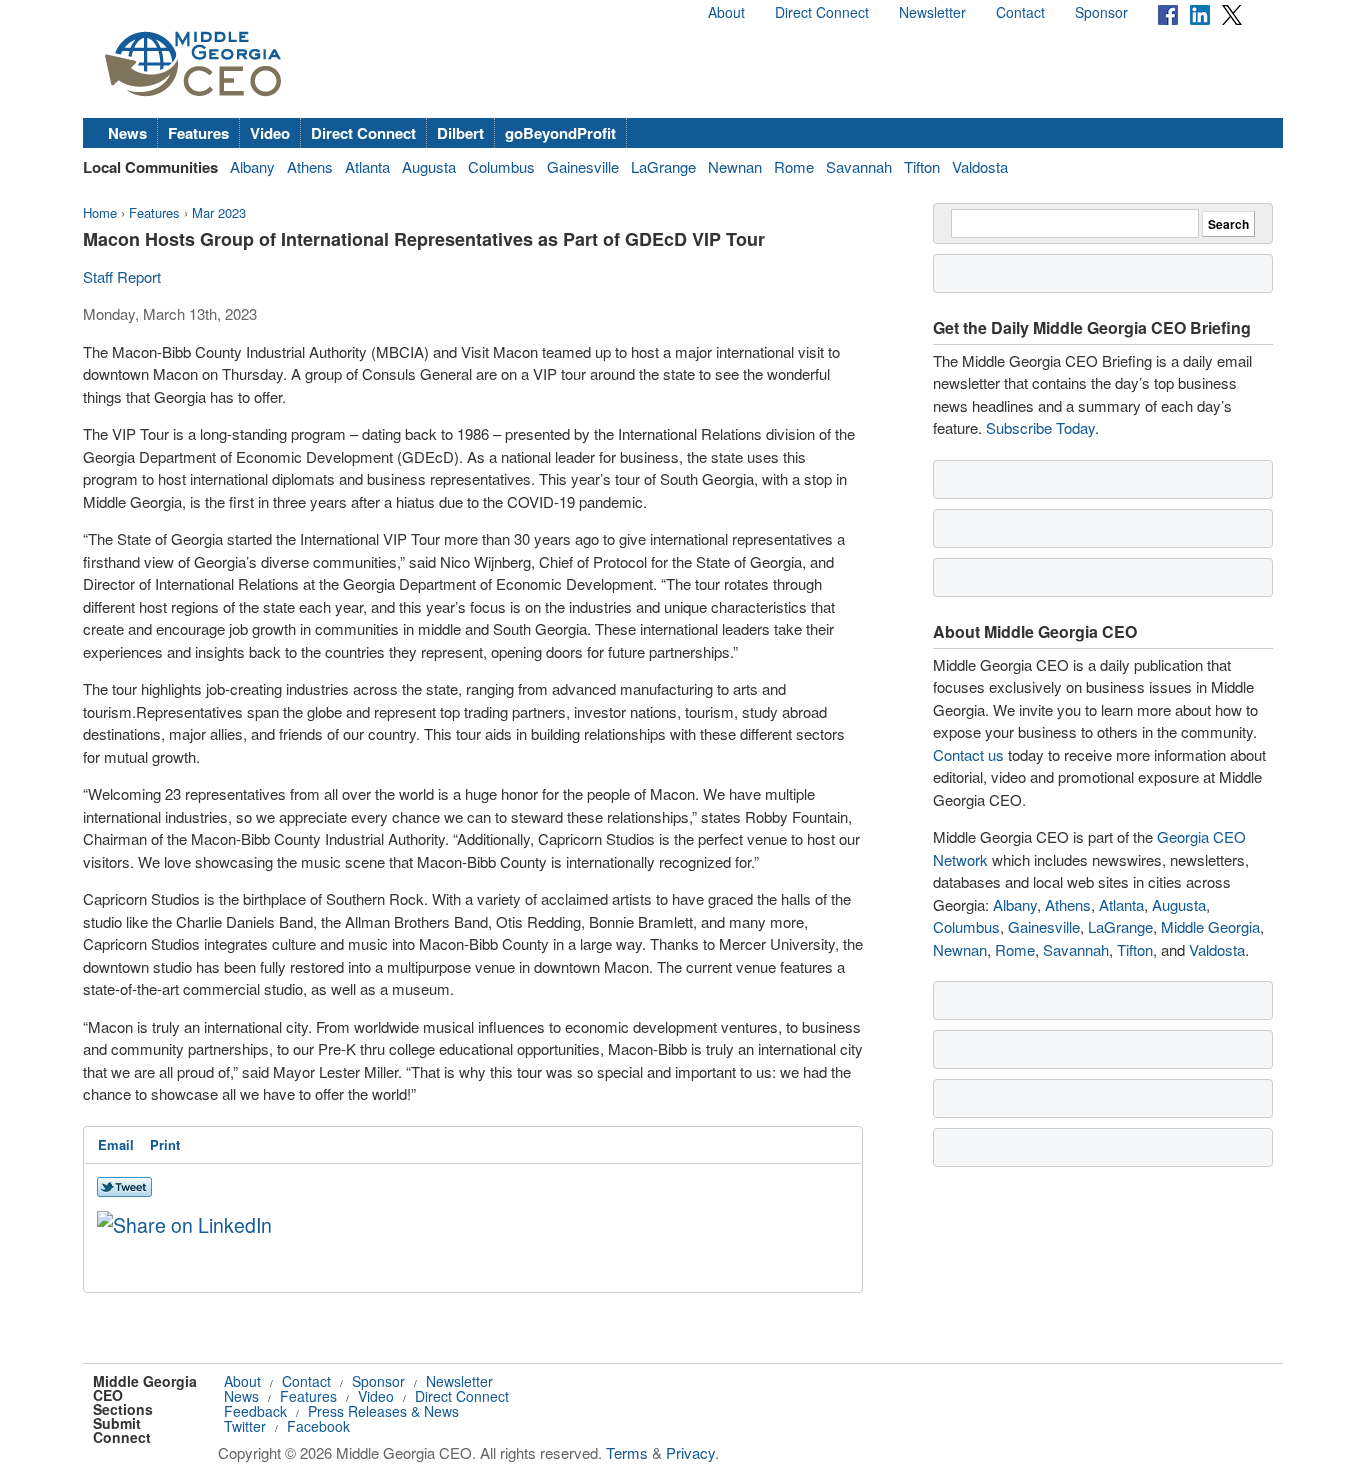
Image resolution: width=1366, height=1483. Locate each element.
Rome (794, 166)
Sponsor (1101, 12)
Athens (310, 166)
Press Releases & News (383, 1411)
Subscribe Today (1040, 427)
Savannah (859, 166)
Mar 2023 (219, 212)
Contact (1020, 12)
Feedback (255, 1411)
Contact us (968, 754)
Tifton (922, 166)
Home (100, 212)
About (726, 12)
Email (116, 1144)
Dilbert (460, 133)
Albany (252, 166)
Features (198, 133)
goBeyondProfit (560, 133)
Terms (627, 1452)
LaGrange (663, 166)
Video (270, 133)
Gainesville (583, 166)
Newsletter (932, 12)
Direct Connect (822, 12)
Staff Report (122, 276)
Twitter (245, 1426)
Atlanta (367, 166)
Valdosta (980, 166)
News (127, 133)
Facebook (318, 1426)
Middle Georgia (1210, 926)
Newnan (735, 166)
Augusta (429, 166)
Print (165, 1144)
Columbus (501, 166)
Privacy (690, 1452)
